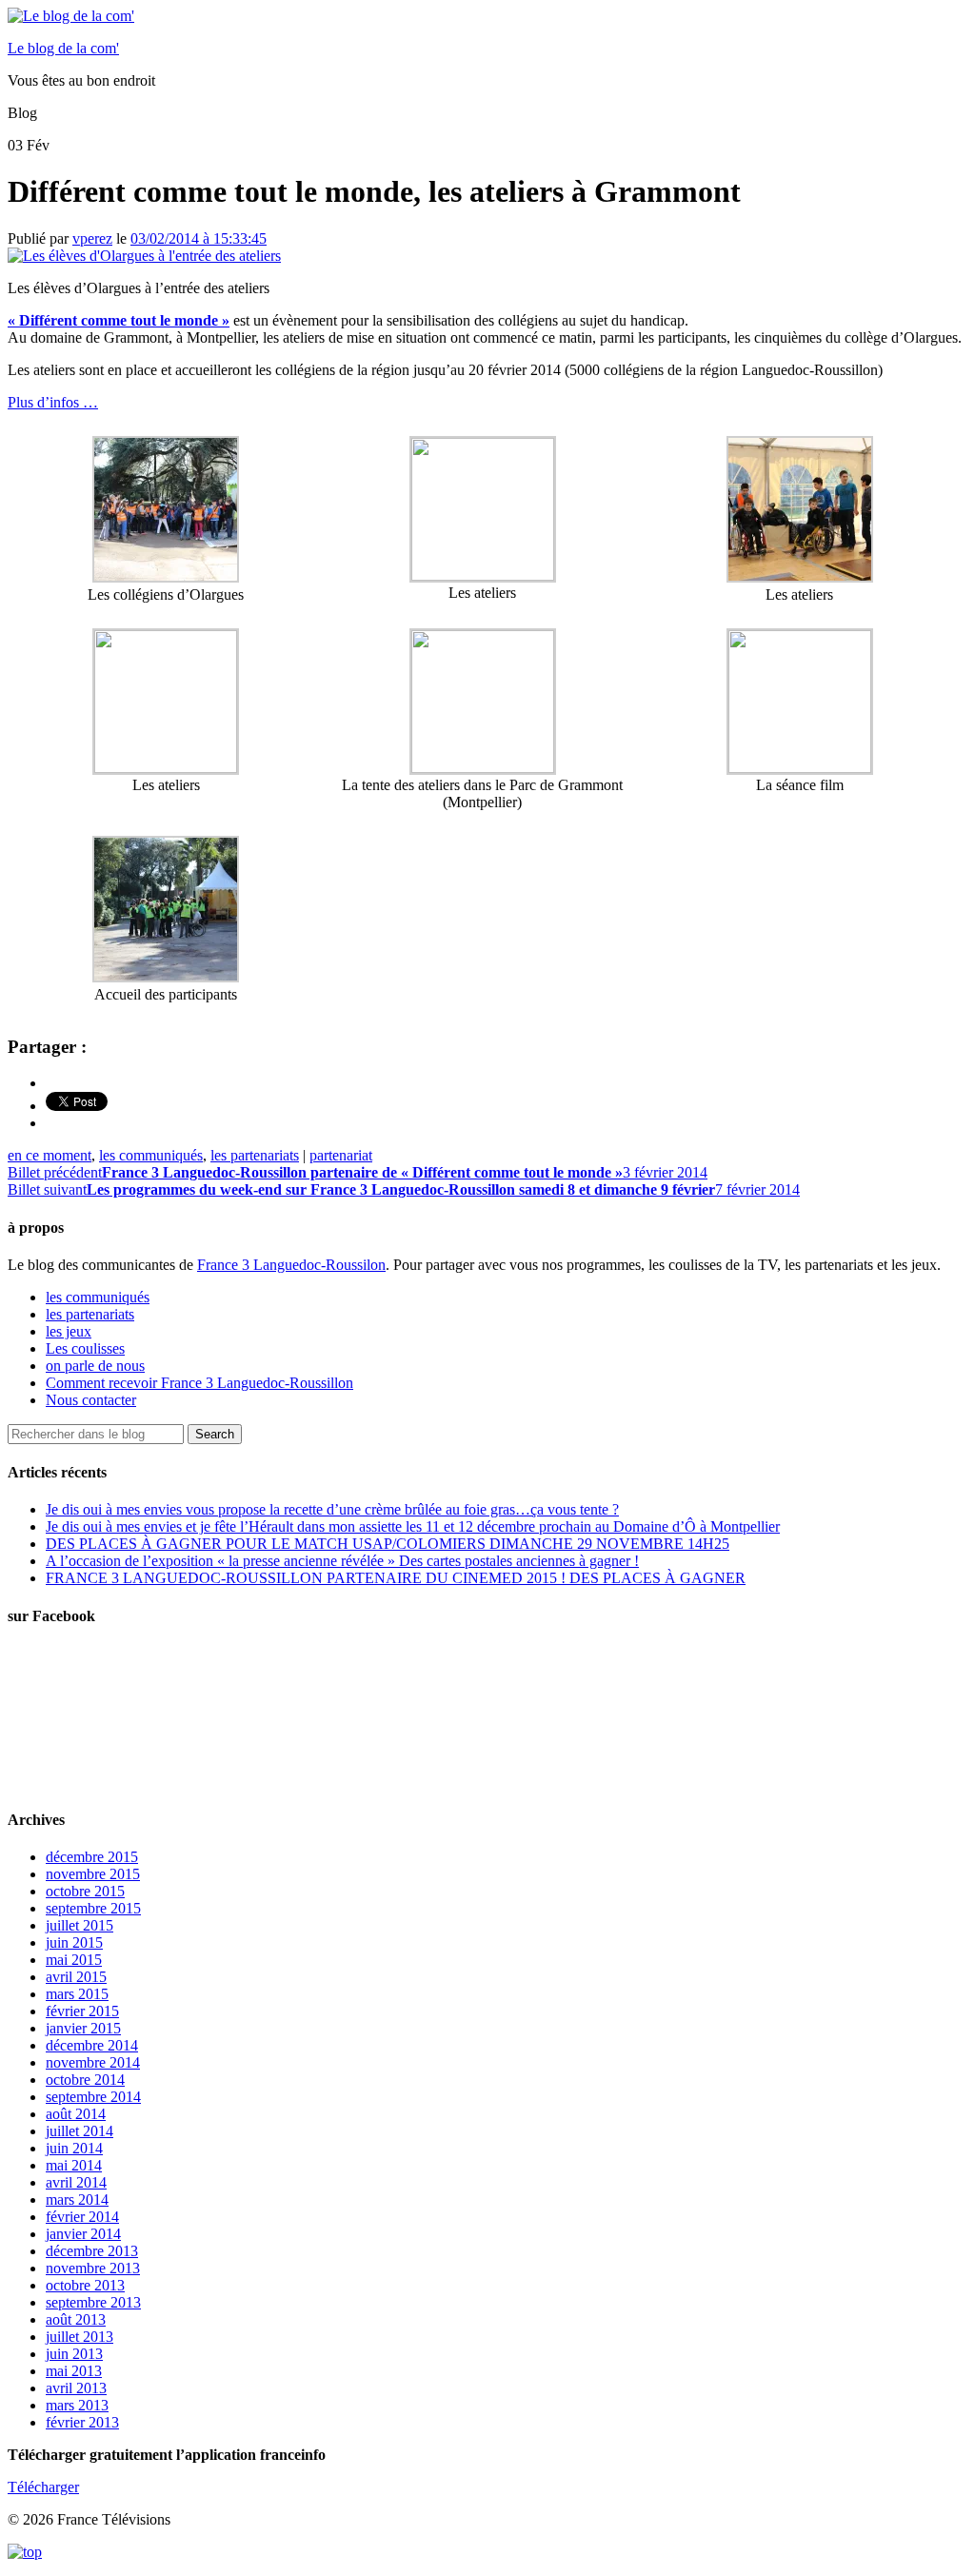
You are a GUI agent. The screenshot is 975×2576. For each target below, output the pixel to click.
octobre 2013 (85, 2285)
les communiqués (151, 1155)
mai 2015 (74, 1960)
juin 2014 (74, 2148)
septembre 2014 (93, 2097)
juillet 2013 (80, 2337)
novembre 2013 (93, 2268)
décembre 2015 (92, 1857)
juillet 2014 (80, 2131)
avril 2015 (76, 1977)
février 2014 (82, 2217)
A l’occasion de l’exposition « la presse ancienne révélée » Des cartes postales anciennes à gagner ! (342, 1561)
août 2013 (76, 2319)
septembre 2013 (93, 2302)
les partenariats (255, 1155)
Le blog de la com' (63, 48)
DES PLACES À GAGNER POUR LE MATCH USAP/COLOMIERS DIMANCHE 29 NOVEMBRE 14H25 (388, 1544)
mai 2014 (74, 2165)
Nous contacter (91, 1400)
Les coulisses (85, 1348)
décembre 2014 (92, 2045)
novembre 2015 (93, 1874)
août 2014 (76, 2114)
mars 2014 (77, 2200)
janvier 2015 (83, 2028)
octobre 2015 (85, 1891)
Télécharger (43, 2487)
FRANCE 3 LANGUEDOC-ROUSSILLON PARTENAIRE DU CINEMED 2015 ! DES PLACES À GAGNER (396, 1578)
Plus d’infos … (53, 402)
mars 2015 (77, 1994)
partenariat (341, 1155)
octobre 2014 (85, 2080)
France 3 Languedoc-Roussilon (291, 1265)
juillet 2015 (80, 1925)
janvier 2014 (83, 2234)
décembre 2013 (92, 2251)
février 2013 (82, 2422)
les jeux (69, 1331)
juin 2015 (74, 1942)
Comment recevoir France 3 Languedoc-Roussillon (199, 1383)
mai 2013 (74, 2371)
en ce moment (50, 1155)
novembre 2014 (93, 2062)
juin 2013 (74, 2354)
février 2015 (82, 2011)
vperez (92, 238)
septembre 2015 (93, 1908)
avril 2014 (76, 2182)
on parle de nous (95, 1366)
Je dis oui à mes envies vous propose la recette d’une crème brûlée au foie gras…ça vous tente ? (332, 1509)
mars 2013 (77, 2405)
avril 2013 (76, 2388)
